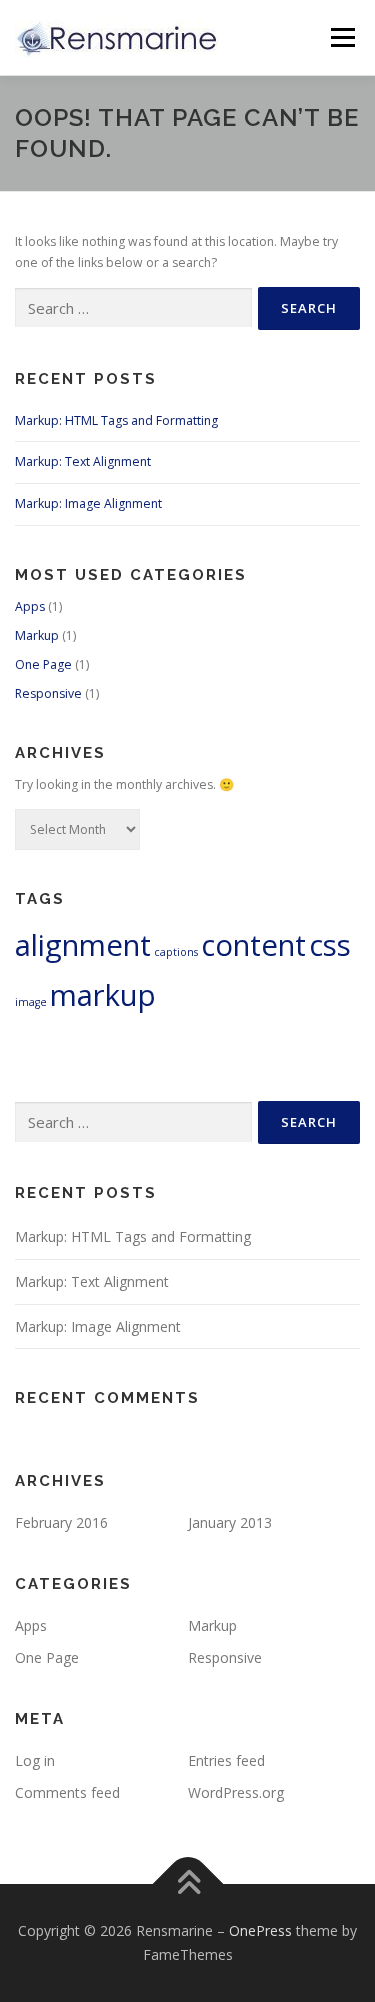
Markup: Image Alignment (88, 503)
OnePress (260, 1930)
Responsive (48, 693)
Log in (35, 1760)
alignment (83, 945)
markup (103, 995)
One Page (43, 664)
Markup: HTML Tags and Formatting (116, 420)
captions (176, 952)
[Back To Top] (187, 1884)
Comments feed (67, 1792)
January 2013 (230, 1522)
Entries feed (226, 1760)
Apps (30, 606)
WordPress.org (236, 1792)
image (31, 1002)
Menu (341, 37)
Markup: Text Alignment (83, 461)
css (330, 945)
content (253, 945)
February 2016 (61, 1522)
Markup (37, 635)
